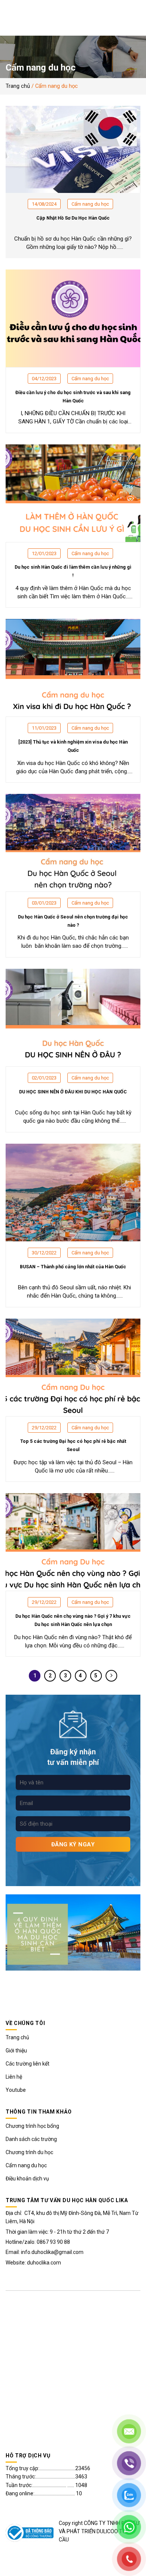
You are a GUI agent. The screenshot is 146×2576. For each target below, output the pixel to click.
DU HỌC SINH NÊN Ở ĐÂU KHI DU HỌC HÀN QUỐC (73, 1092)
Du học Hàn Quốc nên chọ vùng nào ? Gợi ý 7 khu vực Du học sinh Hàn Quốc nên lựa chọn (73, 1620)
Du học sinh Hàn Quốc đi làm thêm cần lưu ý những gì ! (73, 571)
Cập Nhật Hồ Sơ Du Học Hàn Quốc (73, 218)
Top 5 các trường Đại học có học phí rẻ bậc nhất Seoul (73, 1445)
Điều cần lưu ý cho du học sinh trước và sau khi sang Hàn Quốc (73, 397)
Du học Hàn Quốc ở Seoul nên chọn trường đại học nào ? (73, 921)
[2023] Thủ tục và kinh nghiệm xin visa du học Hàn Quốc (73, 746)
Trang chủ (18, 86)
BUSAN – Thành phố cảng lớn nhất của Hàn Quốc (73, 1267)
